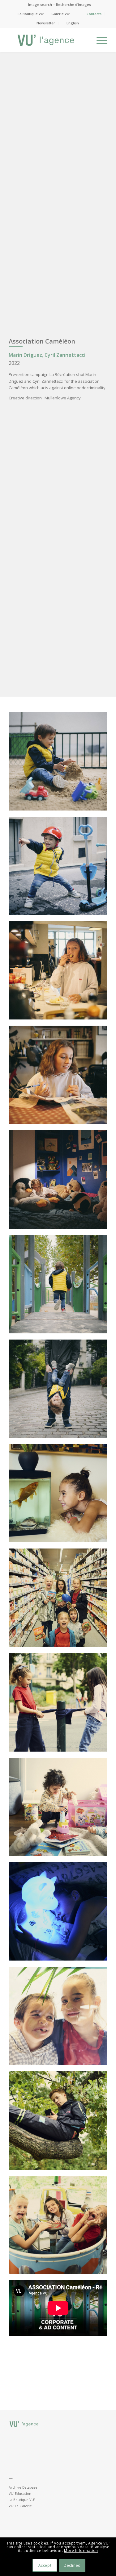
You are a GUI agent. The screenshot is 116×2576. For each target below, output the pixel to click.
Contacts (94, 14)
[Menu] (99, 40)
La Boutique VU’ (31, 14)
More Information (81, 2551)
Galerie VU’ (61, 14)
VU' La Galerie (20, 2506)
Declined (72, 2565)
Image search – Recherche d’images (60, 4)
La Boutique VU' (22, 2500)
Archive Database (23, 2487)
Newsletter (46, 23)
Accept (45, 2565)
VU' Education (20, 2493)
